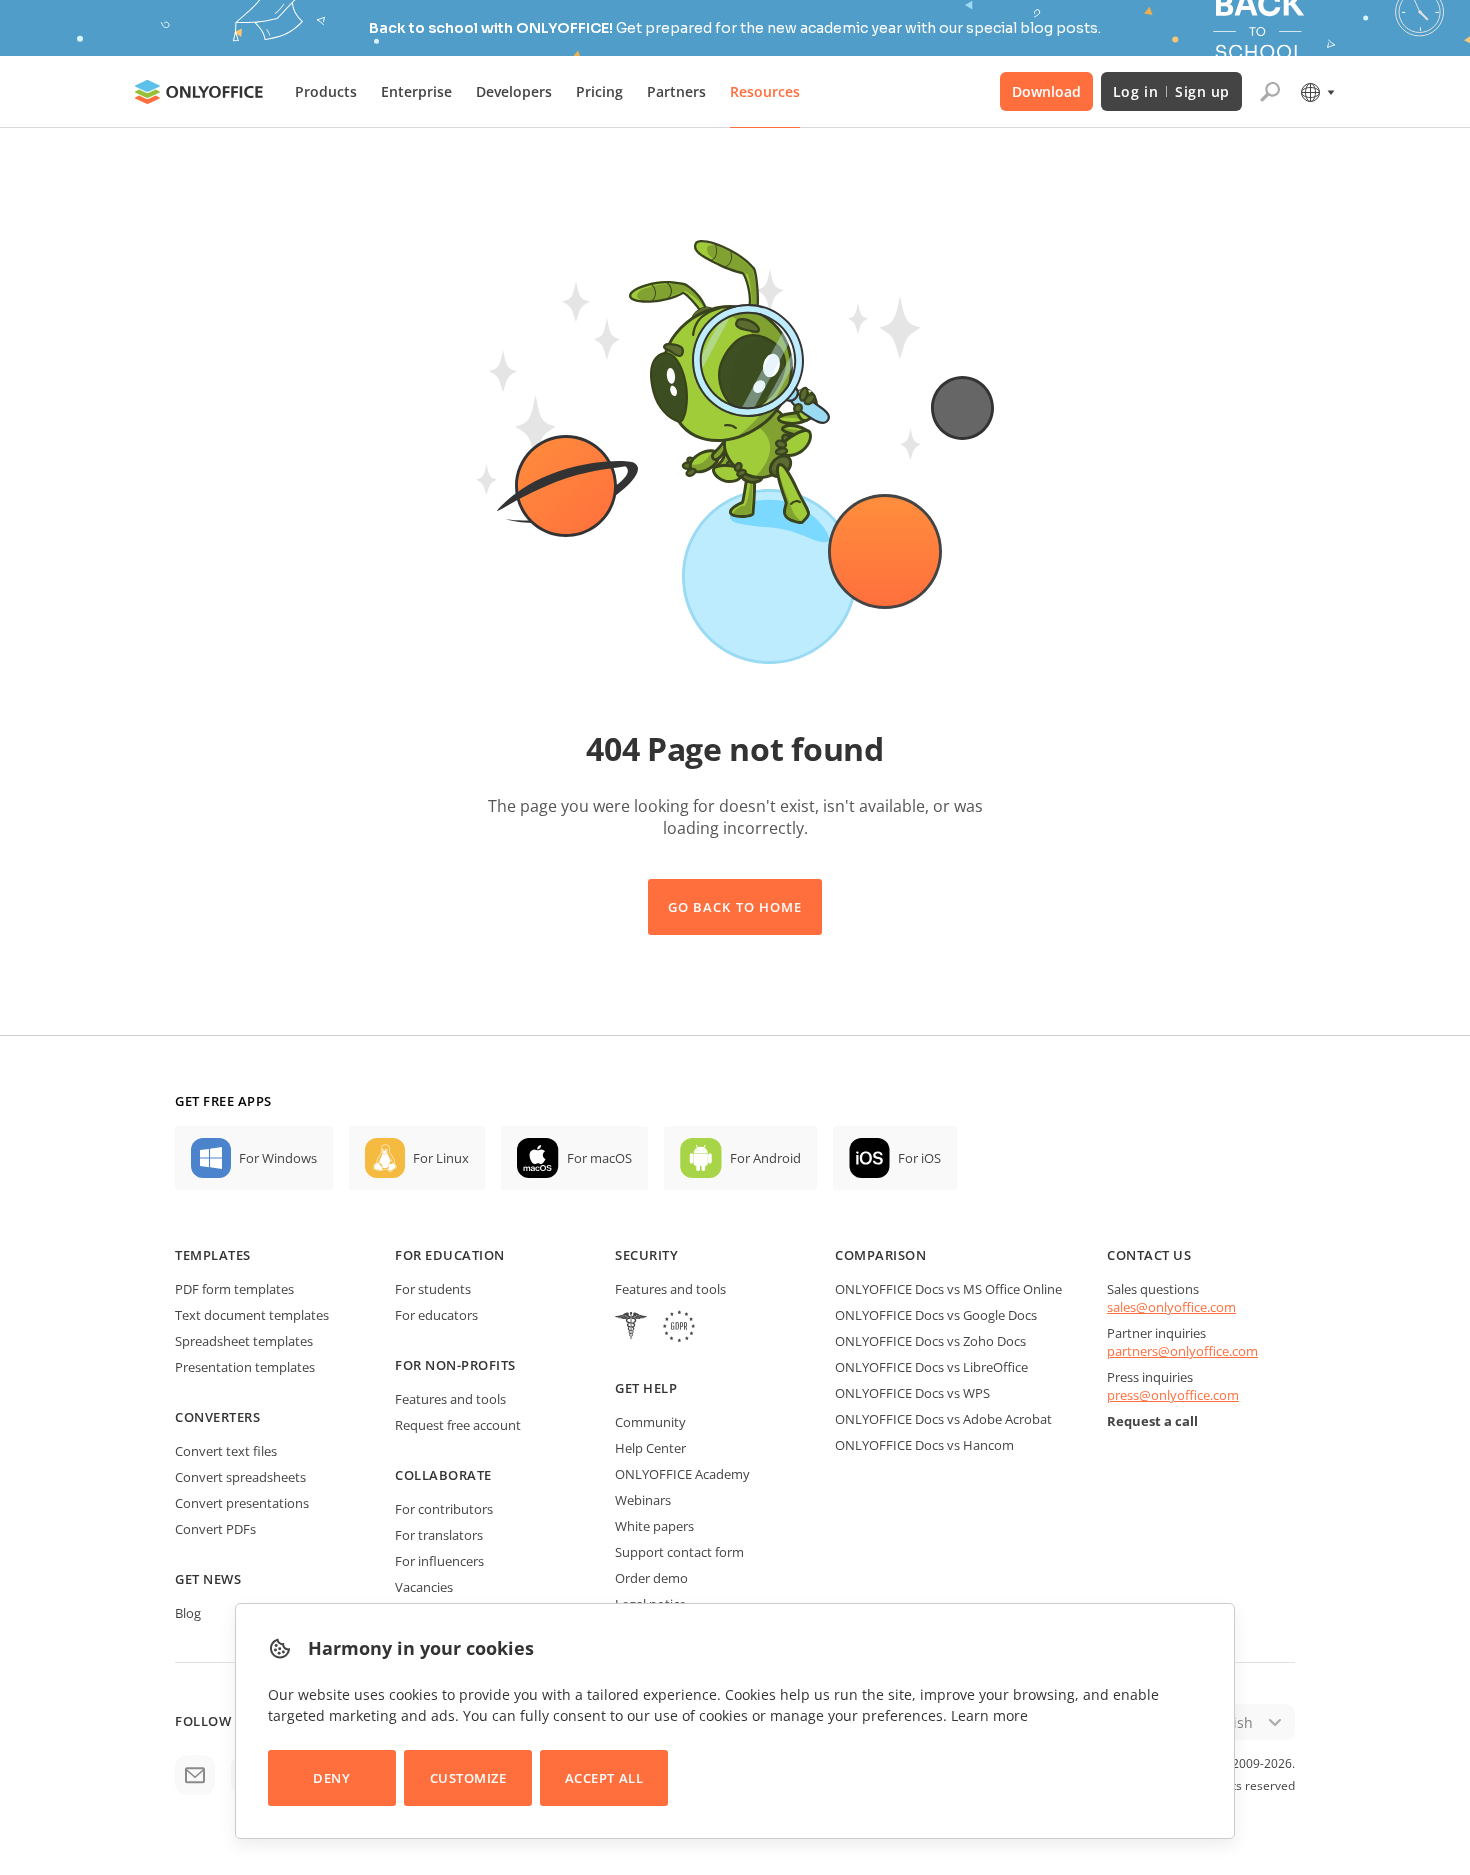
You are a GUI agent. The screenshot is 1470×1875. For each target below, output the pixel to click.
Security (646, 1255)
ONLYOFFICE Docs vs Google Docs (936, 1315)
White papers (654, 1526)
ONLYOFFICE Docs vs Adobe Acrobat (943, 1419)
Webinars (643, 1500)
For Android (765, 1158)
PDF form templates (234, 1289)
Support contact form (679, 1552)
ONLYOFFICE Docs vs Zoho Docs (930, 1341)
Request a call (1152, 1421)
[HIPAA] (631, 1328)
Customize (468, 1778)
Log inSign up (1171, 91)
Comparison (880, 1255)
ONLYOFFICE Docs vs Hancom (924, 1445)
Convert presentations (242, 1503)
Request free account (458, 1425)
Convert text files (226, 1451)
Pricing (599, 91)
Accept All (604, 1778)
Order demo (651, 1578)
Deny (331, 1778)
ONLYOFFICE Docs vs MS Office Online (948, 1289)
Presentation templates (245, 1367)
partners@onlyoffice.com (1182, 1351)
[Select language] (1316, 92)
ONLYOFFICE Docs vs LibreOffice (931, 1367)
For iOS (919, 1158)
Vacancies (424, 1587)
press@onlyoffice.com (1173, 1395)
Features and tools (450, 1399)
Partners (676, 91)
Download (1046, 91)
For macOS (599, 1158)
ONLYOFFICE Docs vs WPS (912, 1393)
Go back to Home (735, 907)
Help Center (650, 1448)
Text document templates (252, 1315)
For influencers (439, 1561)
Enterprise (416, 91)
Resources (765, 91)
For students (433, 1289)
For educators (436, 1315)
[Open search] (1270, 92)
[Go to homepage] (199, 92)
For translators (439, 1535)
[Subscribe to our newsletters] (195, 1775)
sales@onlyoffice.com (1171, 1307)
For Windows (278, 1158)
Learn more (989, 1715)
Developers (514, 91)
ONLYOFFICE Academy (682, 1474)
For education (450, 1255)
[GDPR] (679, 1328)
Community (650, 1422)
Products (326, 91)
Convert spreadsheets (240, 1477)
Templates (213, 1255)
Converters (217, 1417)
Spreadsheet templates (244, 1341)
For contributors (444, 1509)
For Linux (441, 1158)
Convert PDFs (215, 1529)
